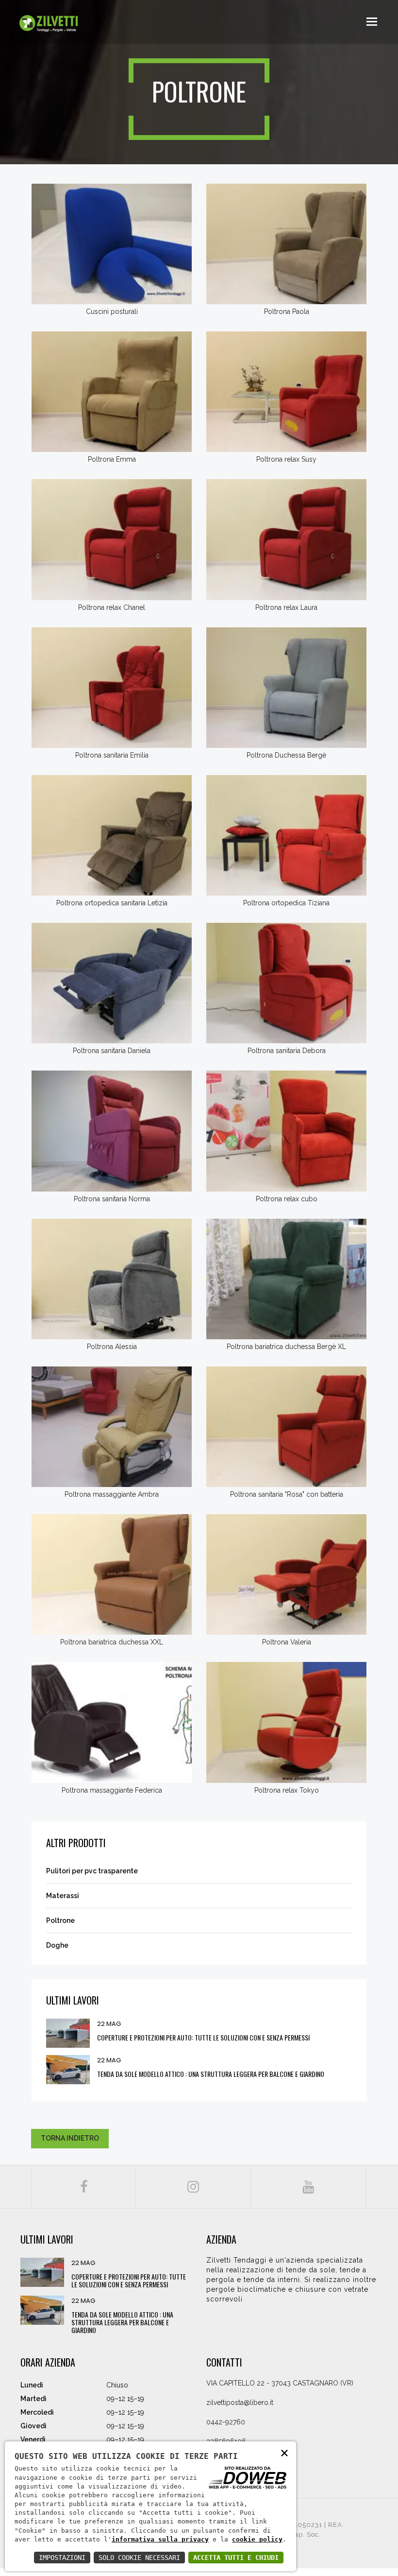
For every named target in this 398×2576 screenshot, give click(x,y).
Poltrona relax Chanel (112, 607)
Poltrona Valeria (287, 1642)
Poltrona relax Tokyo (287, 1790)
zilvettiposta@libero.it (240, 2403)
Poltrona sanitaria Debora (287, 1051)
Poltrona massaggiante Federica (112, 1790)
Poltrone (60, 1920)
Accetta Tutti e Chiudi (236, 2558)
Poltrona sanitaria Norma (112, 1199)
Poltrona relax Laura (286, 607)
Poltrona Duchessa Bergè (286, 755)
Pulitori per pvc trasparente (92, 1871)
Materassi (63, 1896)
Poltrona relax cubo (287, 1199)
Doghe (57, 1945)
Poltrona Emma (112, 459)
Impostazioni (62, 2558)
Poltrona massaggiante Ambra (112, 1494)
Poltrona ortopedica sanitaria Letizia (112, 903)
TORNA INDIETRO (70, 2138)
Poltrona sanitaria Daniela (112, 1051)
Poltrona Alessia (112, 1347)
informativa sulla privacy (160, 2539)
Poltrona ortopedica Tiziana (286, 903)
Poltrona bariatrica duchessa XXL (112, 1642)
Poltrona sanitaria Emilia (112, 755)
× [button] (284, 2452)
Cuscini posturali (112, 311)
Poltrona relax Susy (286, 459)
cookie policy (257, 2539)
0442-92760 (226, 2422)
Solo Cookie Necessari (139, 2558)
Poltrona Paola (287, 311)
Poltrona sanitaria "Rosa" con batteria (287, 1494)
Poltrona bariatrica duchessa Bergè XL (286, 1347)
